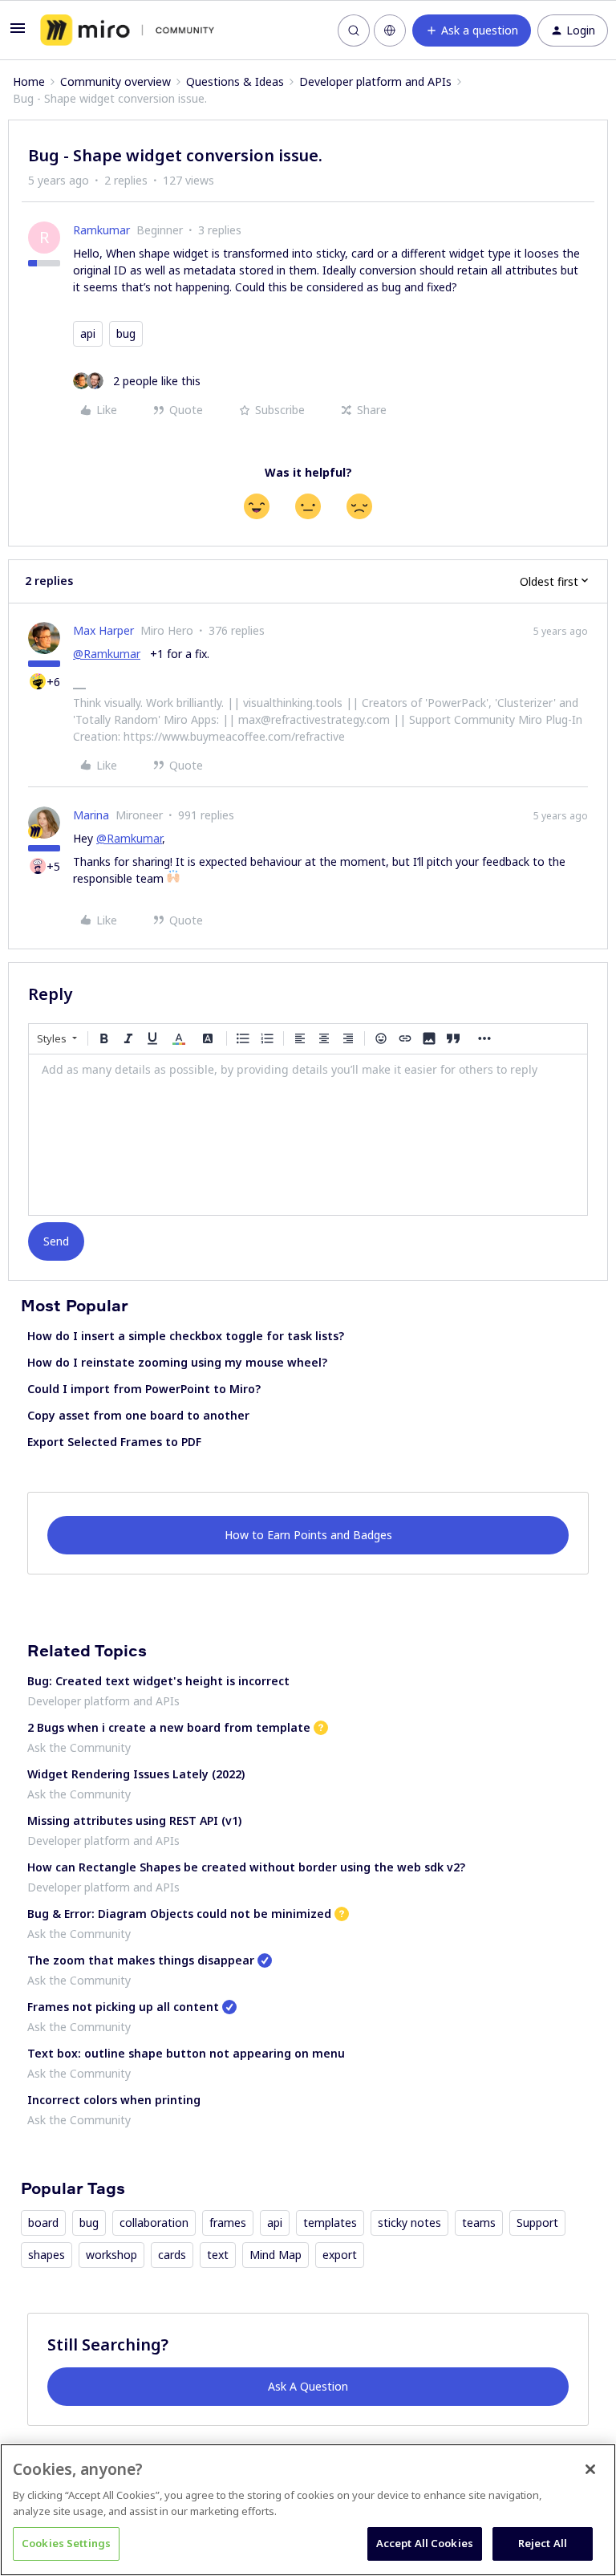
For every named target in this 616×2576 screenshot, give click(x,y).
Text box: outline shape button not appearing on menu (186, 2053)
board (43, 2223)
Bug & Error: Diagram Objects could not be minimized (179, 1914)
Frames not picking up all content (123, 2007)
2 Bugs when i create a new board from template (169, 1727)
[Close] (590, 2469)
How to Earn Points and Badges (308, 1535)
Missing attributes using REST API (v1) (134, 1820)
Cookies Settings (66, 2543)
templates (330, 2223)
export (340, 2255)
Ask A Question (308, 2386)
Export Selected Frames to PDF (114, 1442)
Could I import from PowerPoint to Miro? (144, 1389)
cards (172, 2255)
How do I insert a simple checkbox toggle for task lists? (186, 1336)
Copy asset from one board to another (138, 1415)
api (88, 333)
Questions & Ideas (235, 81)
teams (479, 2223)
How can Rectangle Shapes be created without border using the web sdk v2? (246, 1867)
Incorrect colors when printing (114, 2100)
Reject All (543, 2543)
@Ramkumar (107, 654)
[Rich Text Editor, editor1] (308, 1135)
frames (228, 2223)
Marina (91, 815)
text (218, 2255)
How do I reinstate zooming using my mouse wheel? (177, 1362)
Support (537, 2223)
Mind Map (276, 2255)
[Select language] (390, 30)
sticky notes (409, 2223)
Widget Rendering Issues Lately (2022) (136, 1774)
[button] (18, 33)
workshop (111, 2255)
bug (126, 333)
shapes (47, 2255)
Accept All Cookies (425, 2543)
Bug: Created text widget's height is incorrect (158, 1681)
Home (29, 81)
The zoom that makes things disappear (141, 1960)
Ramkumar (101, 230)
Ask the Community (79, 1747)
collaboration (154, 2223)
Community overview (115, 81)
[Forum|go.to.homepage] (127, 30)
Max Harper (103, 630)
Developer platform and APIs (375, 81)
